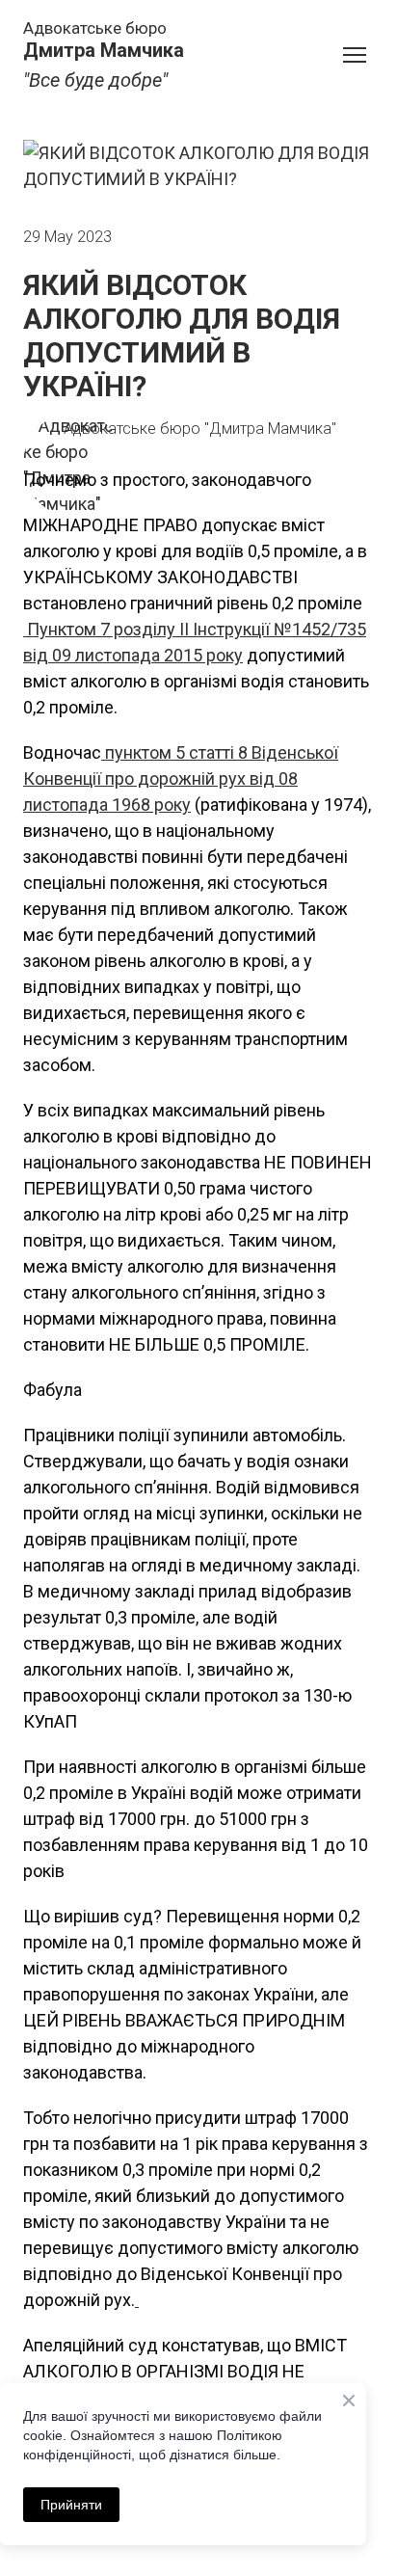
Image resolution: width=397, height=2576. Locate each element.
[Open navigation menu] (355, 55)
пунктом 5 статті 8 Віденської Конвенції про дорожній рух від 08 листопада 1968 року (181, 778)
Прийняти (71, 2505)
